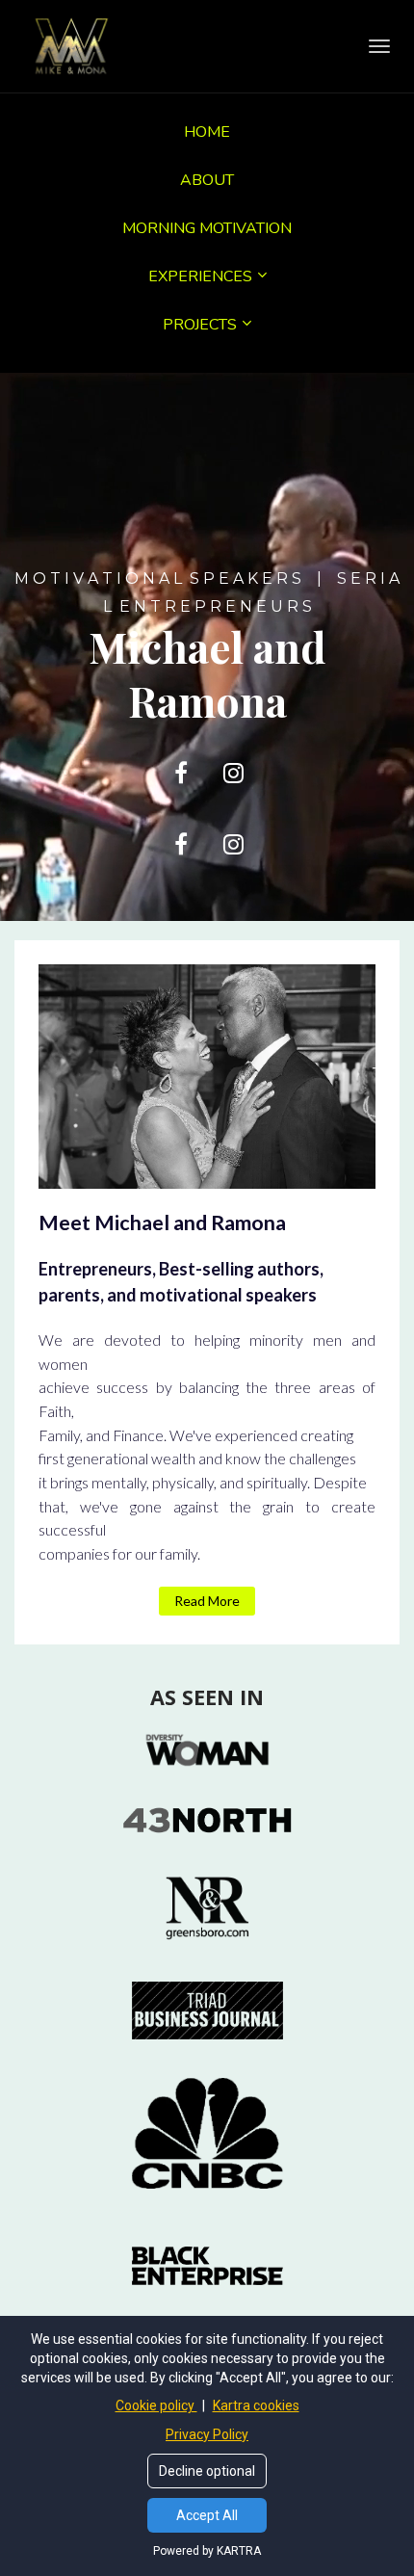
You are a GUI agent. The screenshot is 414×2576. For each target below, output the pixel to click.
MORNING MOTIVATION (207, 228)
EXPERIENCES (200, 276)
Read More (207, 1601)
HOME (207, 132)
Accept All (207, 2515)
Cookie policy (156, 2405)
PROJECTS (200, 325)
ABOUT (207, 180)
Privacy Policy (207, 2434)
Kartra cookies (256, 2405)
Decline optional (207, 2471)
